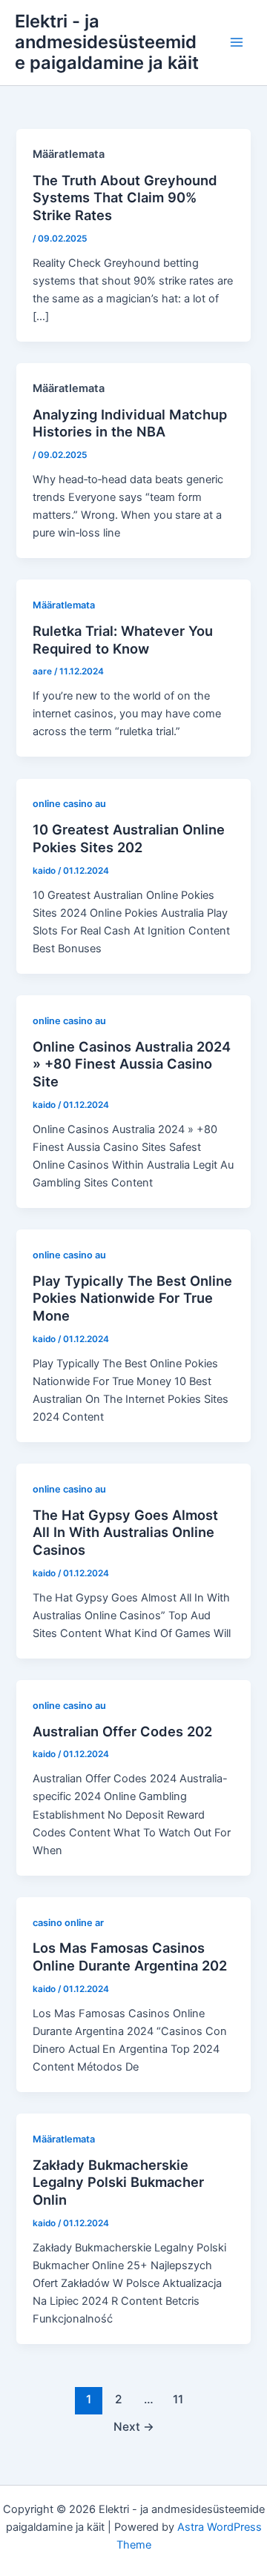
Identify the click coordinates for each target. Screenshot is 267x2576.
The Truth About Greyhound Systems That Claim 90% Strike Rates (125, 197)
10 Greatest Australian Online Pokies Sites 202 (129, 838)
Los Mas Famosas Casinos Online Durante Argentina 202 (130, 1956)
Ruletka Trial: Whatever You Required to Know (123, 640)
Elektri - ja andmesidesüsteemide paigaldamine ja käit (107, 42)
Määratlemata (64, 605)
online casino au (69, 804)
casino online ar (68, 1923)
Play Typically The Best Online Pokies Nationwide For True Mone (132, 1298)
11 (178, 2399)
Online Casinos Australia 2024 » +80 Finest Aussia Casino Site (132, 1064)
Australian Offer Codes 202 (122, 1731)
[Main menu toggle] (237, 42)
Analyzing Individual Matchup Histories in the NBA (130, 423)
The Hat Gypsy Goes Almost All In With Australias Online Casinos (125, 1532)
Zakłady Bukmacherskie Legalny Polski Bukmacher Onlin (118, 2182)
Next (134, 2427)
